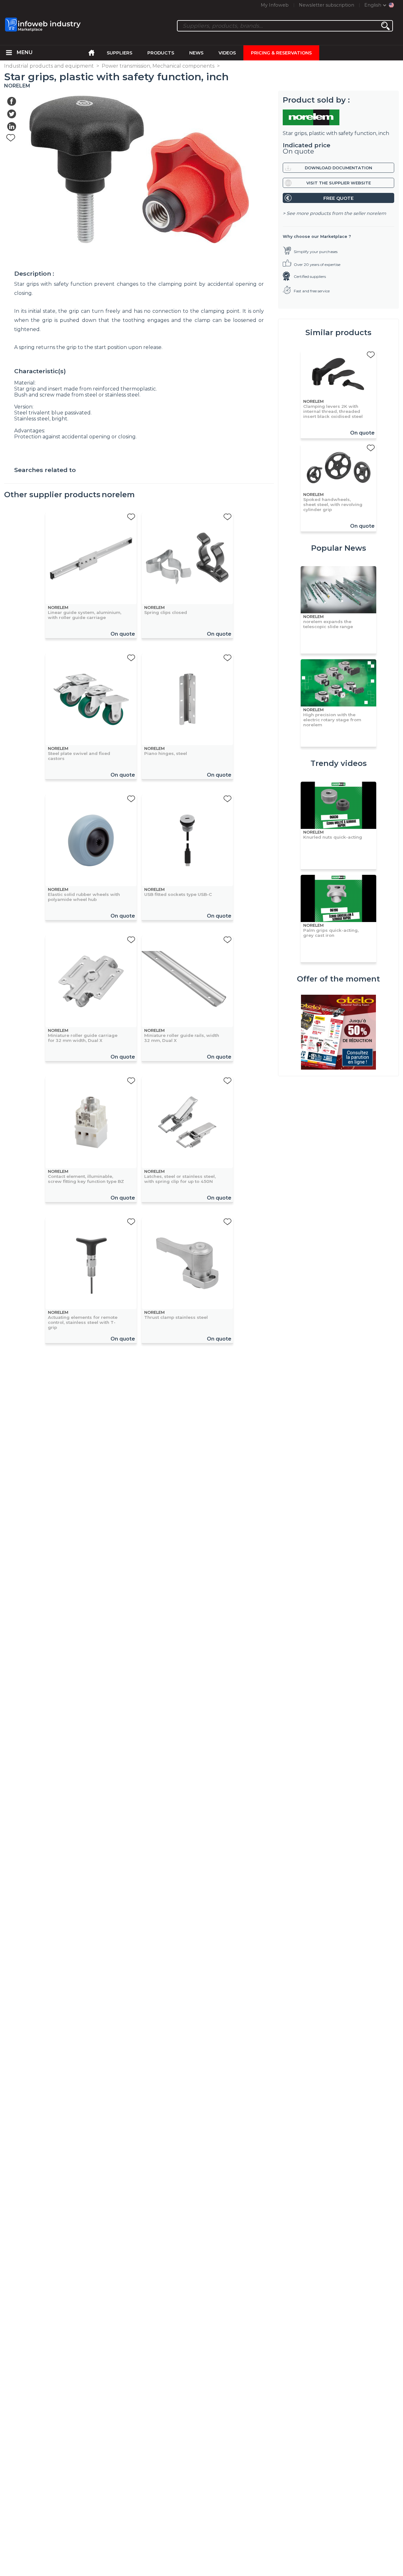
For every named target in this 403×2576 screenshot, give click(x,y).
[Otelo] (338, 1033)
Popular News (339, 548)
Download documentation (338, 168)
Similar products (338, 332)
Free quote (338, 198)
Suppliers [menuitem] (119, 53)
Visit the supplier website (339, 183)
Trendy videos (339, 763)
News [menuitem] (196, 53)
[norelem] (338, 117)
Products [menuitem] (161, 53)
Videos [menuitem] (227, 53)
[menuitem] (9, 53)
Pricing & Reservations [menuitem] (281, 53)
